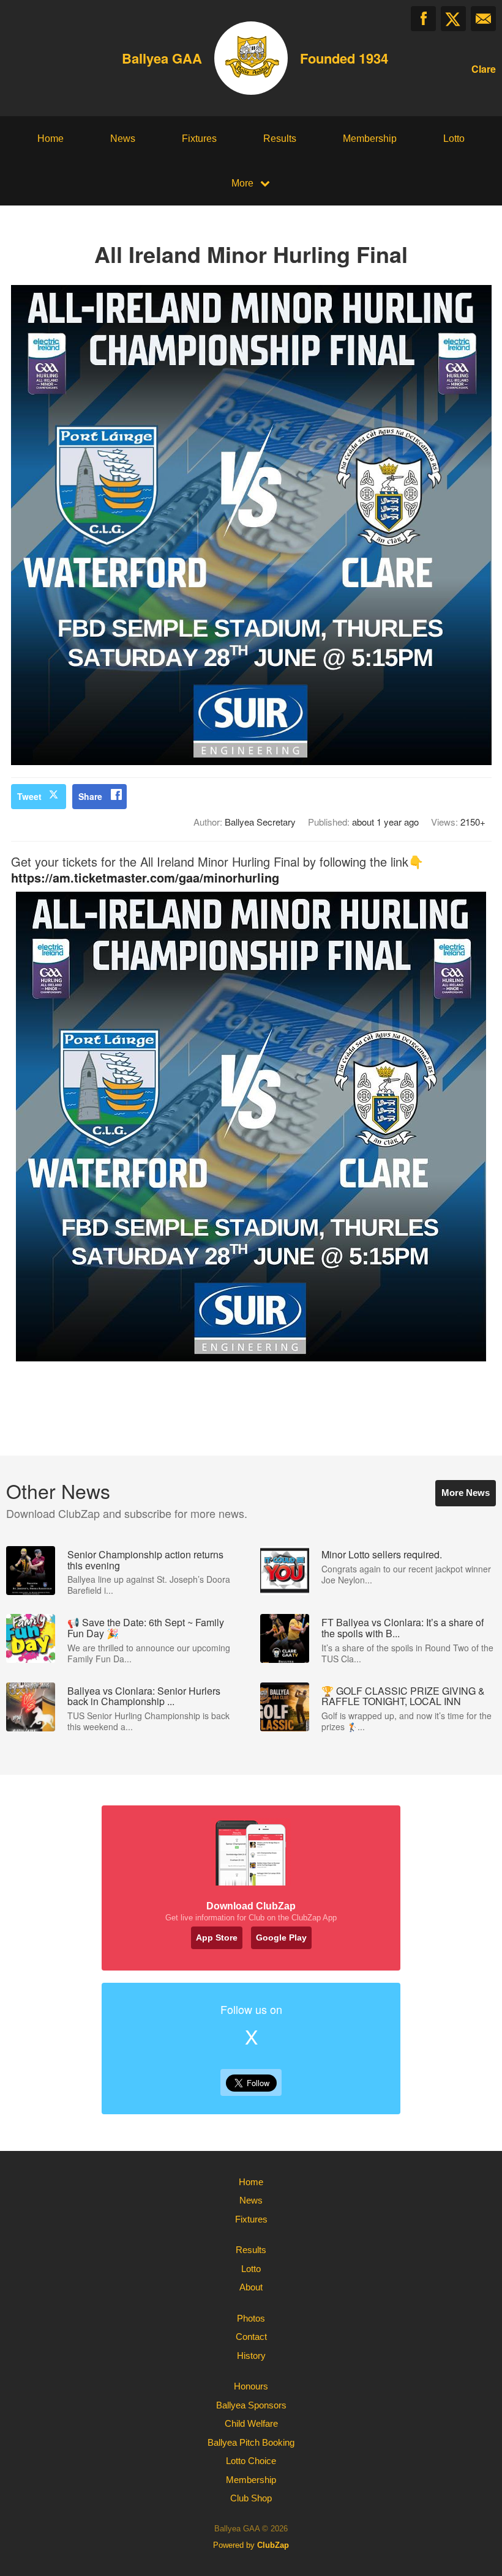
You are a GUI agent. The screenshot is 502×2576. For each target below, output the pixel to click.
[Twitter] (453, 19)
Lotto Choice (251, 2461)
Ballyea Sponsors (251, 2405)
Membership (370, 139)
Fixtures (199, 139)
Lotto (454, 139)
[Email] (483, 19)
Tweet (29, 796)
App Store (217, 1938)
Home (51, 139)
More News (466, 1493)
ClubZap (273, 2545)
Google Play (281, 1938)
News (123, 139)
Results (280, 139)
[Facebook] (423, 19)
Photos (251, 2318)
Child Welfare (251, 2423)
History (251, 2356)
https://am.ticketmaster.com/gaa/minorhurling (145, 877)
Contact (251, 2337)
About (251, 2287)
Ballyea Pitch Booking (251, 2442)
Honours (251, 2386)
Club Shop (251, 2498)
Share (90, 796)
